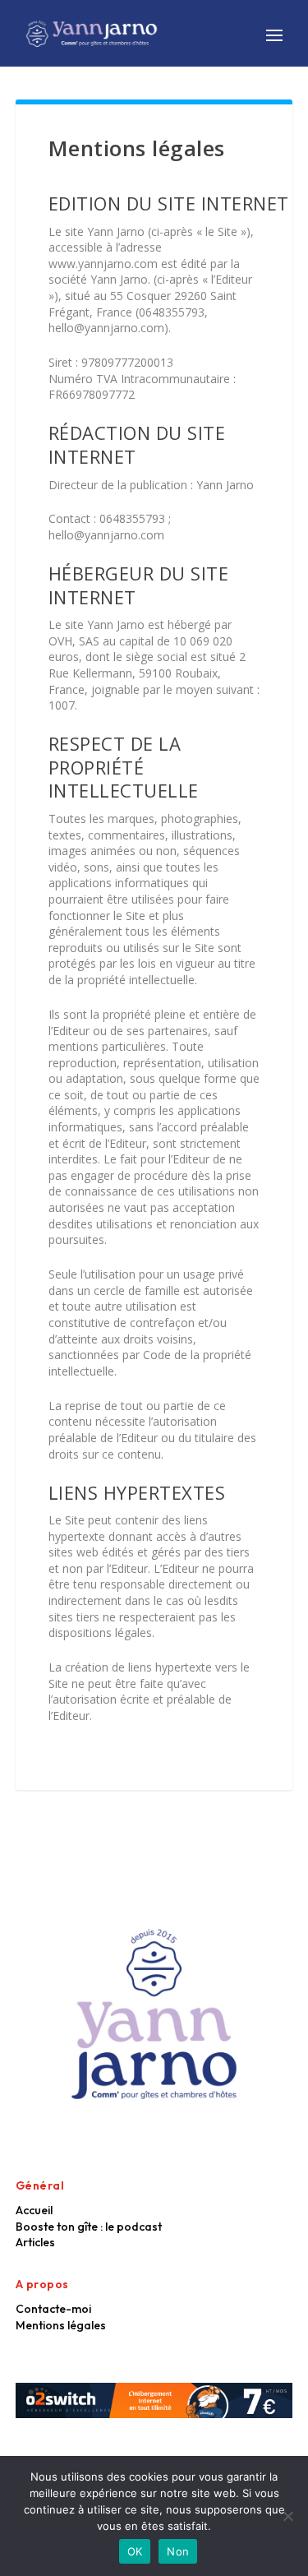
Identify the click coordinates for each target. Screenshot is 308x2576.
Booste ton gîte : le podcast (89, 2227)
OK (135, 2551)
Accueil (34, 2210)
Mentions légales (61, 2325)
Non (178, 2551)
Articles (35, 2242)
